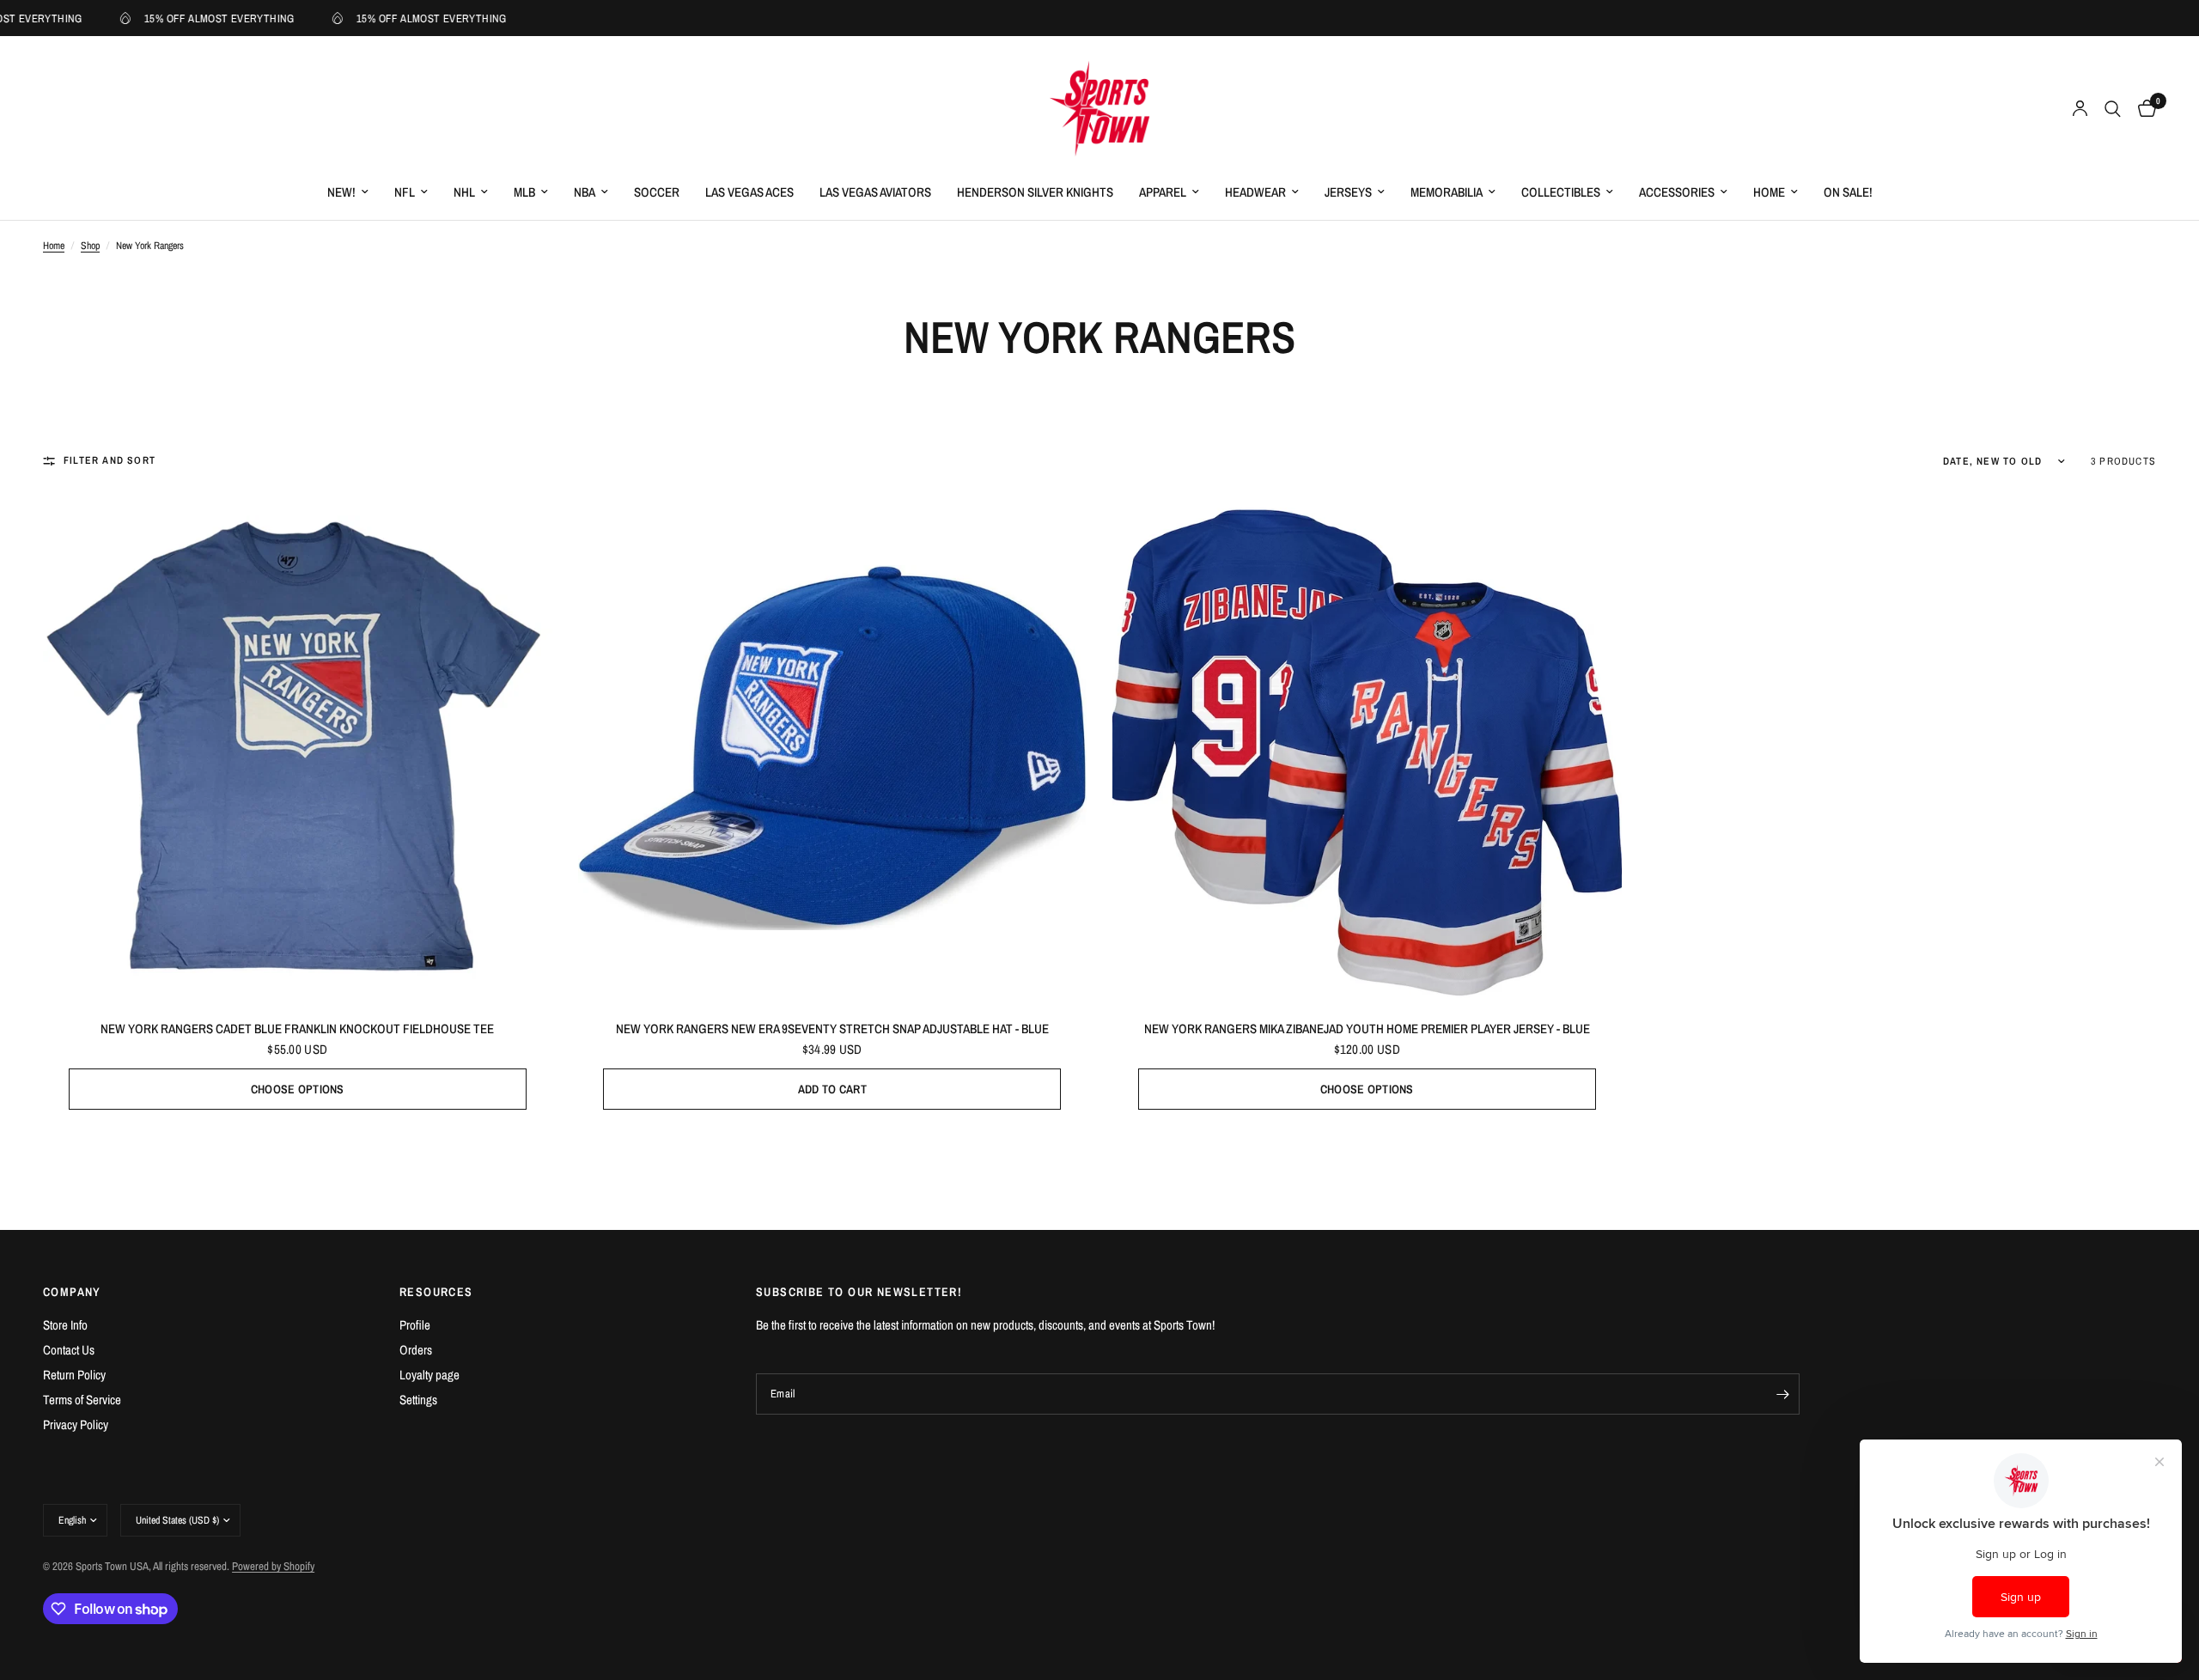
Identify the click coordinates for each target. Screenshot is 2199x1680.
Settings (418, 1400)
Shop (90, 246)
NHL (464, 192)
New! (341, 192)
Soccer (657, 192)
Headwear (1255, 192)
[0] (2143, 109)
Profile (415, 1325)
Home (1769, 192)
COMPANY (72, 1292)
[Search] (2113, 109)
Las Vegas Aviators (875, 192)
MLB (524, 192)
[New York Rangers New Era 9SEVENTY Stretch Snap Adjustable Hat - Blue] (833, 748)
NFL (405, 192)
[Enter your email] (1782, 1394)
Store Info (65, 1325)
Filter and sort (110, 460)
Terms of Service (82, 1400)
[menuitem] (348, 192)
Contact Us (69, 1350)
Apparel (1163, 192)
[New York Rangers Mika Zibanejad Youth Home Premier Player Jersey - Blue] (1367, 748)
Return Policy (74, 1375)
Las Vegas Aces (749, 192)
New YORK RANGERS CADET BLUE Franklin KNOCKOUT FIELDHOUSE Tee (297, 1029)
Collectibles (1561, 192)
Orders (416, 1350)
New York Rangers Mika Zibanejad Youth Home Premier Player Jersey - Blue (1367, 1029)
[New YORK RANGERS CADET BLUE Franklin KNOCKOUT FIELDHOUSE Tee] (298, 748)
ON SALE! (1848, 192)
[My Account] (2080, 109)
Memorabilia (1447, 192)
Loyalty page (429, 1375)
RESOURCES (436, 1292)
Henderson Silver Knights (1035, 192)
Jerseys (1348, 192)
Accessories (1677, 192)
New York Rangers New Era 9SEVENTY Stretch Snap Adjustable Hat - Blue (832, 1029)
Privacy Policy (76, 1424)
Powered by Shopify (273, 1566)
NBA (585, 192)
